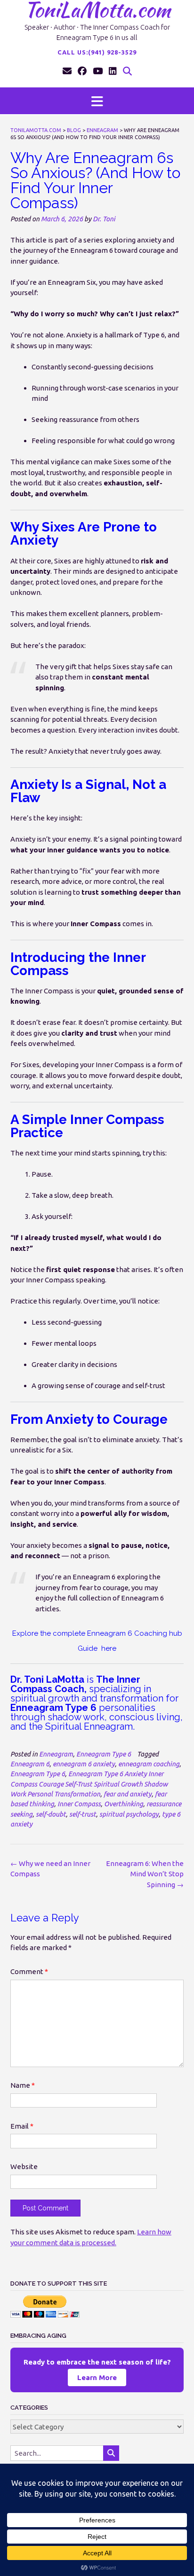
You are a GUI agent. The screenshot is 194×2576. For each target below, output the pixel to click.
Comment (29, 1971)
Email (22, 2126)
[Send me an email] (67, 71)
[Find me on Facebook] (82, 71)
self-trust (83, 1814)
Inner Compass (79, 1804)
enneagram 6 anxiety (84, 1764)
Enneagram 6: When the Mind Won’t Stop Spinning (145, 1874)
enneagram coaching (149, 1764)
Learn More (97, 2377)
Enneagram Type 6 (104, 1754)
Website (24, 2166)
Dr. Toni (104, 219)
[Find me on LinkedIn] (113, 71)
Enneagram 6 (30, 1764)
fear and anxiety (128, 1794)
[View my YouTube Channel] (98, 71)
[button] (97, 101)
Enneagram (56, 1754)
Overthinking (124, 1804)
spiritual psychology (129, 1814)
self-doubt (51, 1814)
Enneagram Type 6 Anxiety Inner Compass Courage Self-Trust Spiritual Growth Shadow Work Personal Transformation (89, 1784)
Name (23, 2085)
